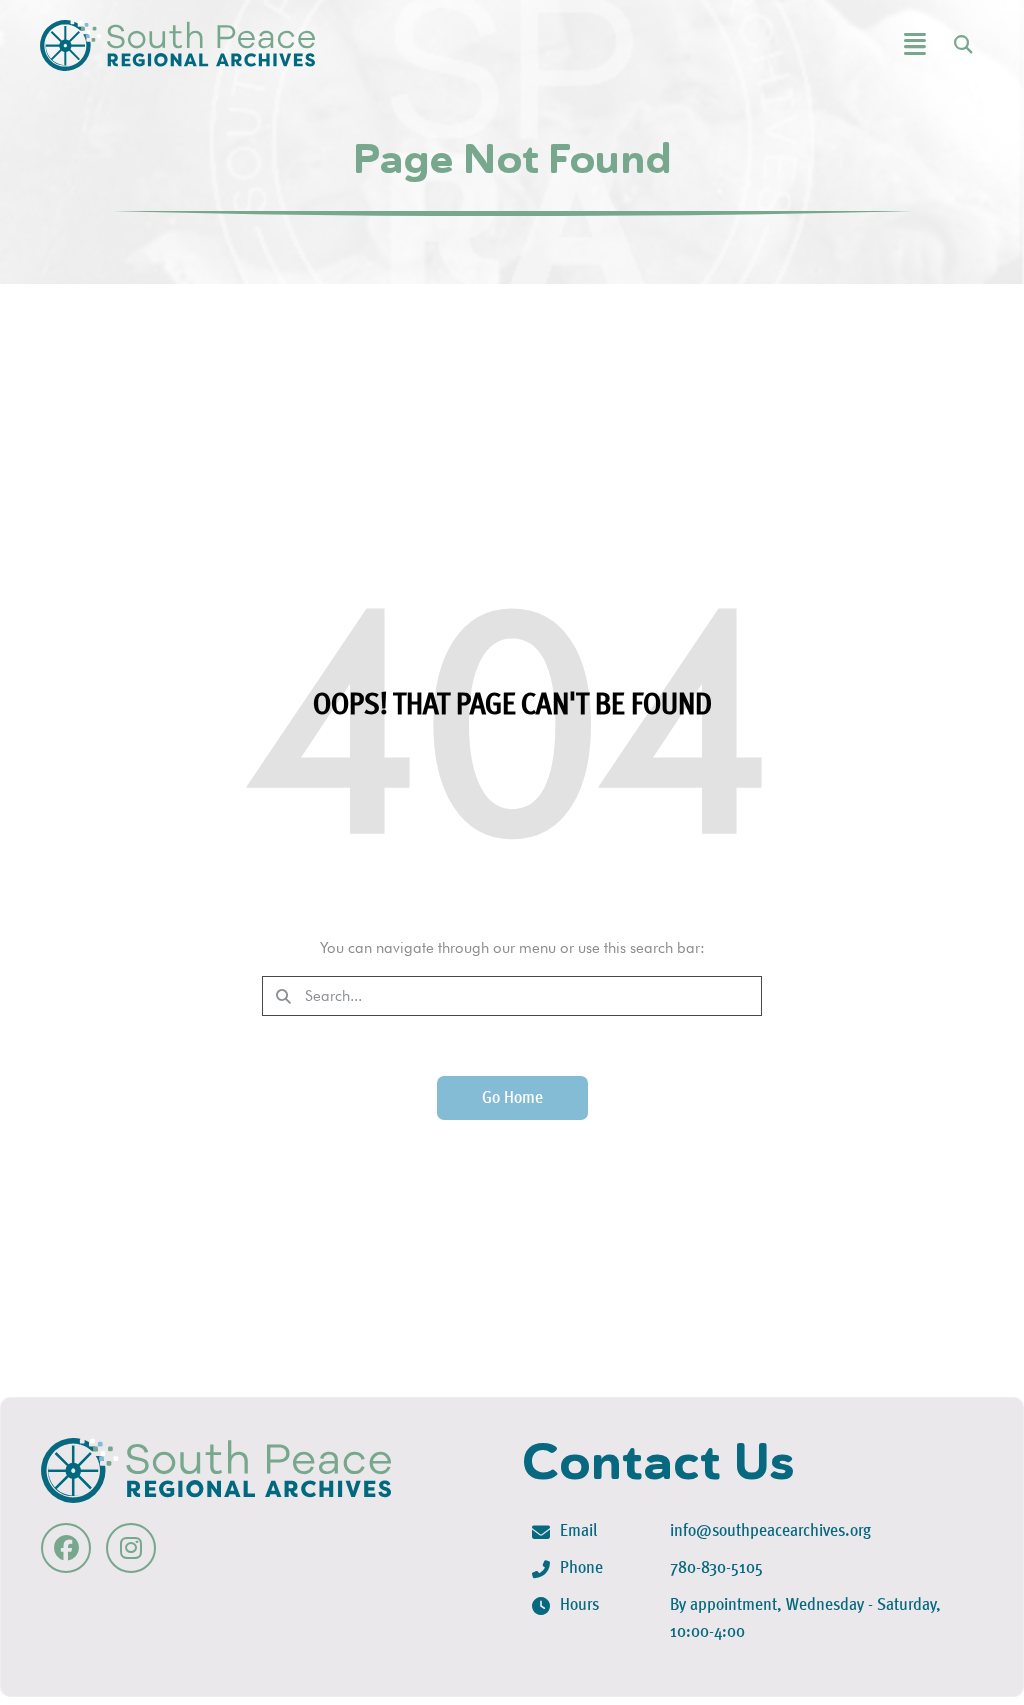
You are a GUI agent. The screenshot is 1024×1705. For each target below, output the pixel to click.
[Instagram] (131, 1548)
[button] (839, 45)
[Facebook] (66, 1548)
